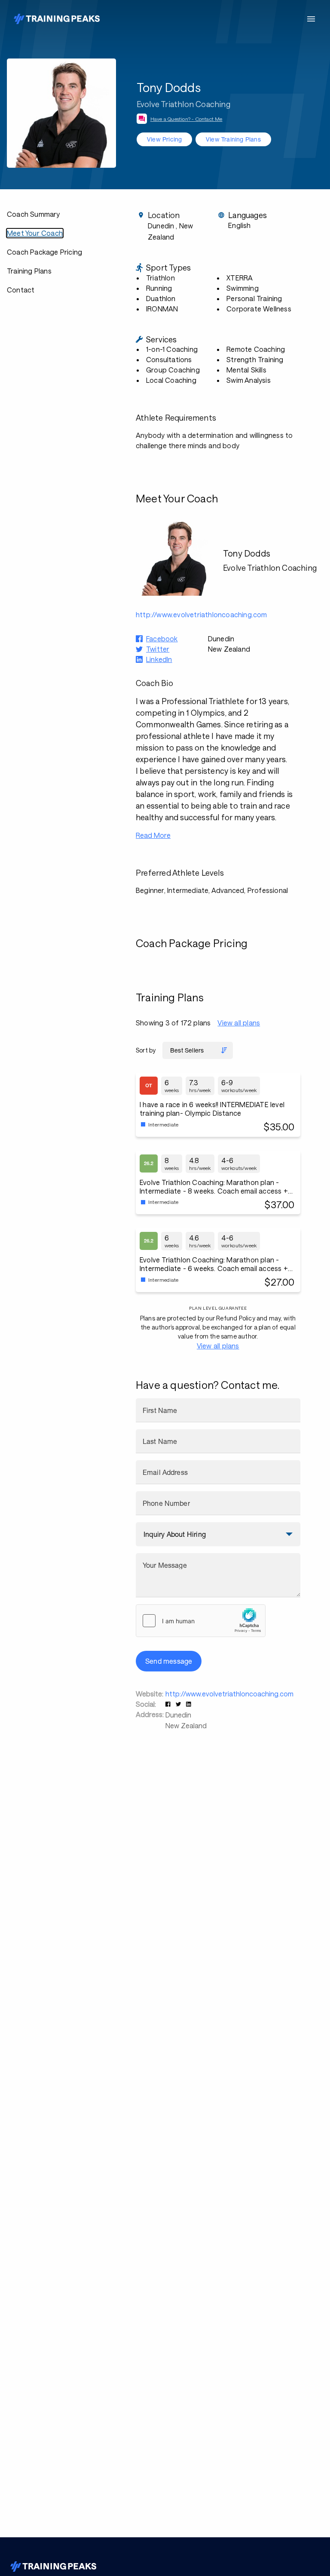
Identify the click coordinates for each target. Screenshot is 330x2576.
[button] (169, 1704)
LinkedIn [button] (159, 659)
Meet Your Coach (35, 233)
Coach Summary (34, 214)
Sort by (146, 1050)
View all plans (239, 1023)
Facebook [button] (162, 639)
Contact (21, 290)
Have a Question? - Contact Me (186, 119)
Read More (153, 835)
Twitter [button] (158, 649)
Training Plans (29, 271)
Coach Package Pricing (44, 252)
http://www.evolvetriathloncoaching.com (229, 1694)
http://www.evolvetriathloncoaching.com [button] (202, 614)
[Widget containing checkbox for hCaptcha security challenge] (201, 1621)
